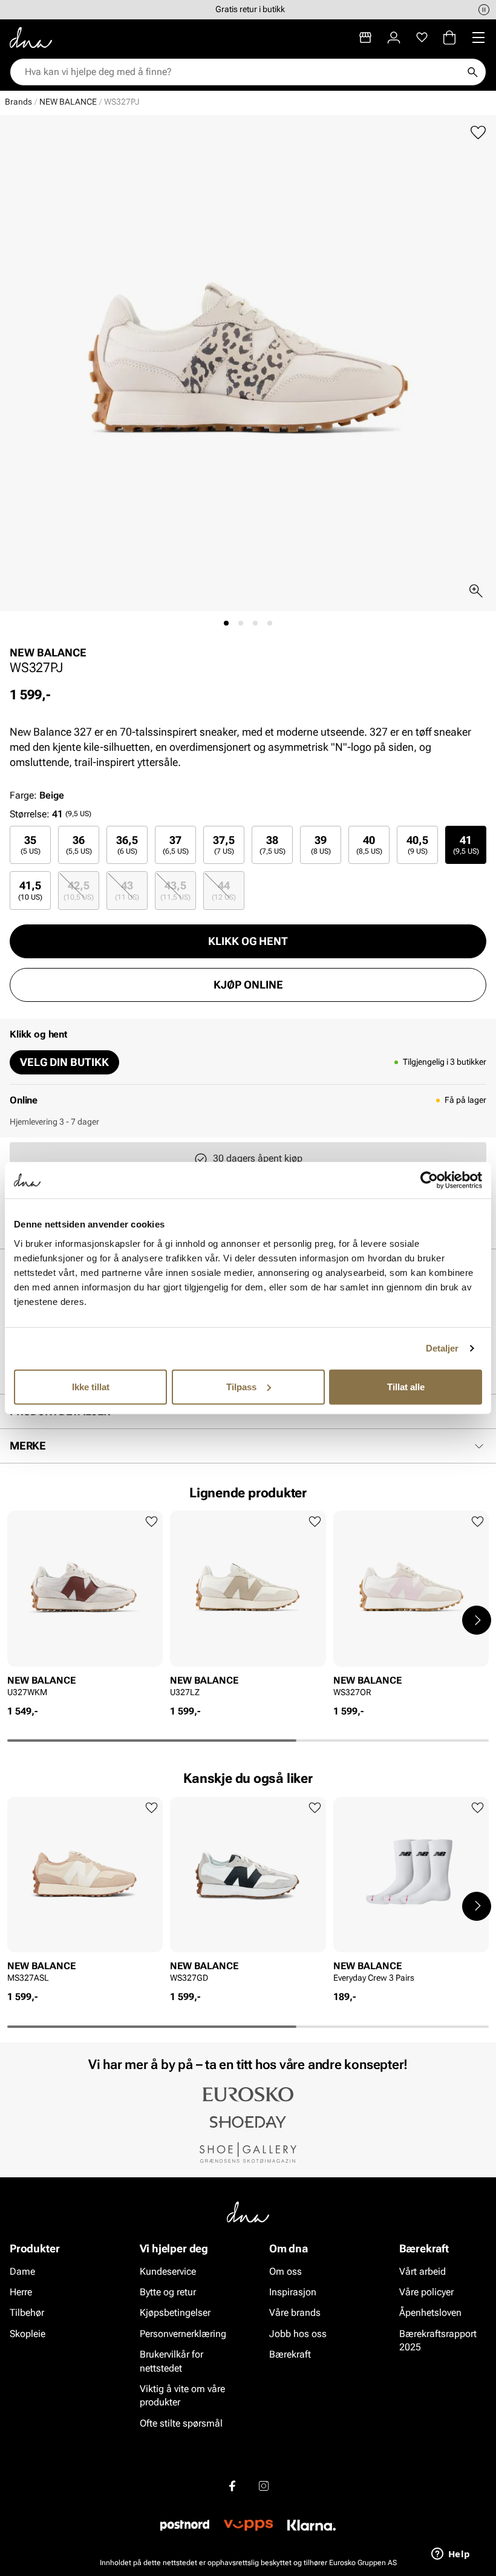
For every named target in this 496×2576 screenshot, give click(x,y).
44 (224, 890)
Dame (22, 2271)
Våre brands (295, 2313)
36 (79, 845)
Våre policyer (426, 2292)
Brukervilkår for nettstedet (171, 2361)
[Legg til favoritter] (478, 133)
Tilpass (241, 1386)
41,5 (30, 890)
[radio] (30, 845)
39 (321, 845)
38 (272, 845)
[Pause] (484, 10)
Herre (21, 2292)
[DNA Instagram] (264, 2486)
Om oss (286, 2271)
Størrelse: (30, 814)
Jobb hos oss (298, 2334)
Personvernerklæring (183, 2334)
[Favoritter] (422, 38)
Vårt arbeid (423, 2271)
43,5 (175, 890)
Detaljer (442, 1348)
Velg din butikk (64, 1062)
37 (176, 845)
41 (466, 845)
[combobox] (242, 72)
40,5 (417, 845)
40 (369, 845)
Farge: (37, 795)
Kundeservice (168, 2271)
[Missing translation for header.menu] (478, 38)
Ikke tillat (91, 1386)
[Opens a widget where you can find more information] (451, 2555)
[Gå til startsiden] (31, 38)
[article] (85, 1608)
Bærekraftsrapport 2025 (438, 2340)
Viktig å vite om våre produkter (182, 2395)
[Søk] (472, 72)
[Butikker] (365, 38)
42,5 (79, 890)
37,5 (224, 845)
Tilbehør (27, 2313)
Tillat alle (406, 1386)
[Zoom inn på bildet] (476, 591)
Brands (18, 102)
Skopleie (28, 2334)
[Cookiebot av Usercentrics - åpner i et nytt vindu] (429, 1180)
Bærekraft (290, 2354)
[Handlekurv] (449, 38)
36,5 (127, 845)
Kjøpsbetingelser (175, 2313)
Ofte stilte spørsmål (181, 2423)
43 (127, 890)
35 (31, 845)
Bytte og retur (168, 2292)
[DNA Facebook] (232, 2486)
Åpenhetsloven (430, 2313)
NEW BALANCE (68, 102)
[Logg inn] (394, 38)
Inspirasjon (293, 2292)
